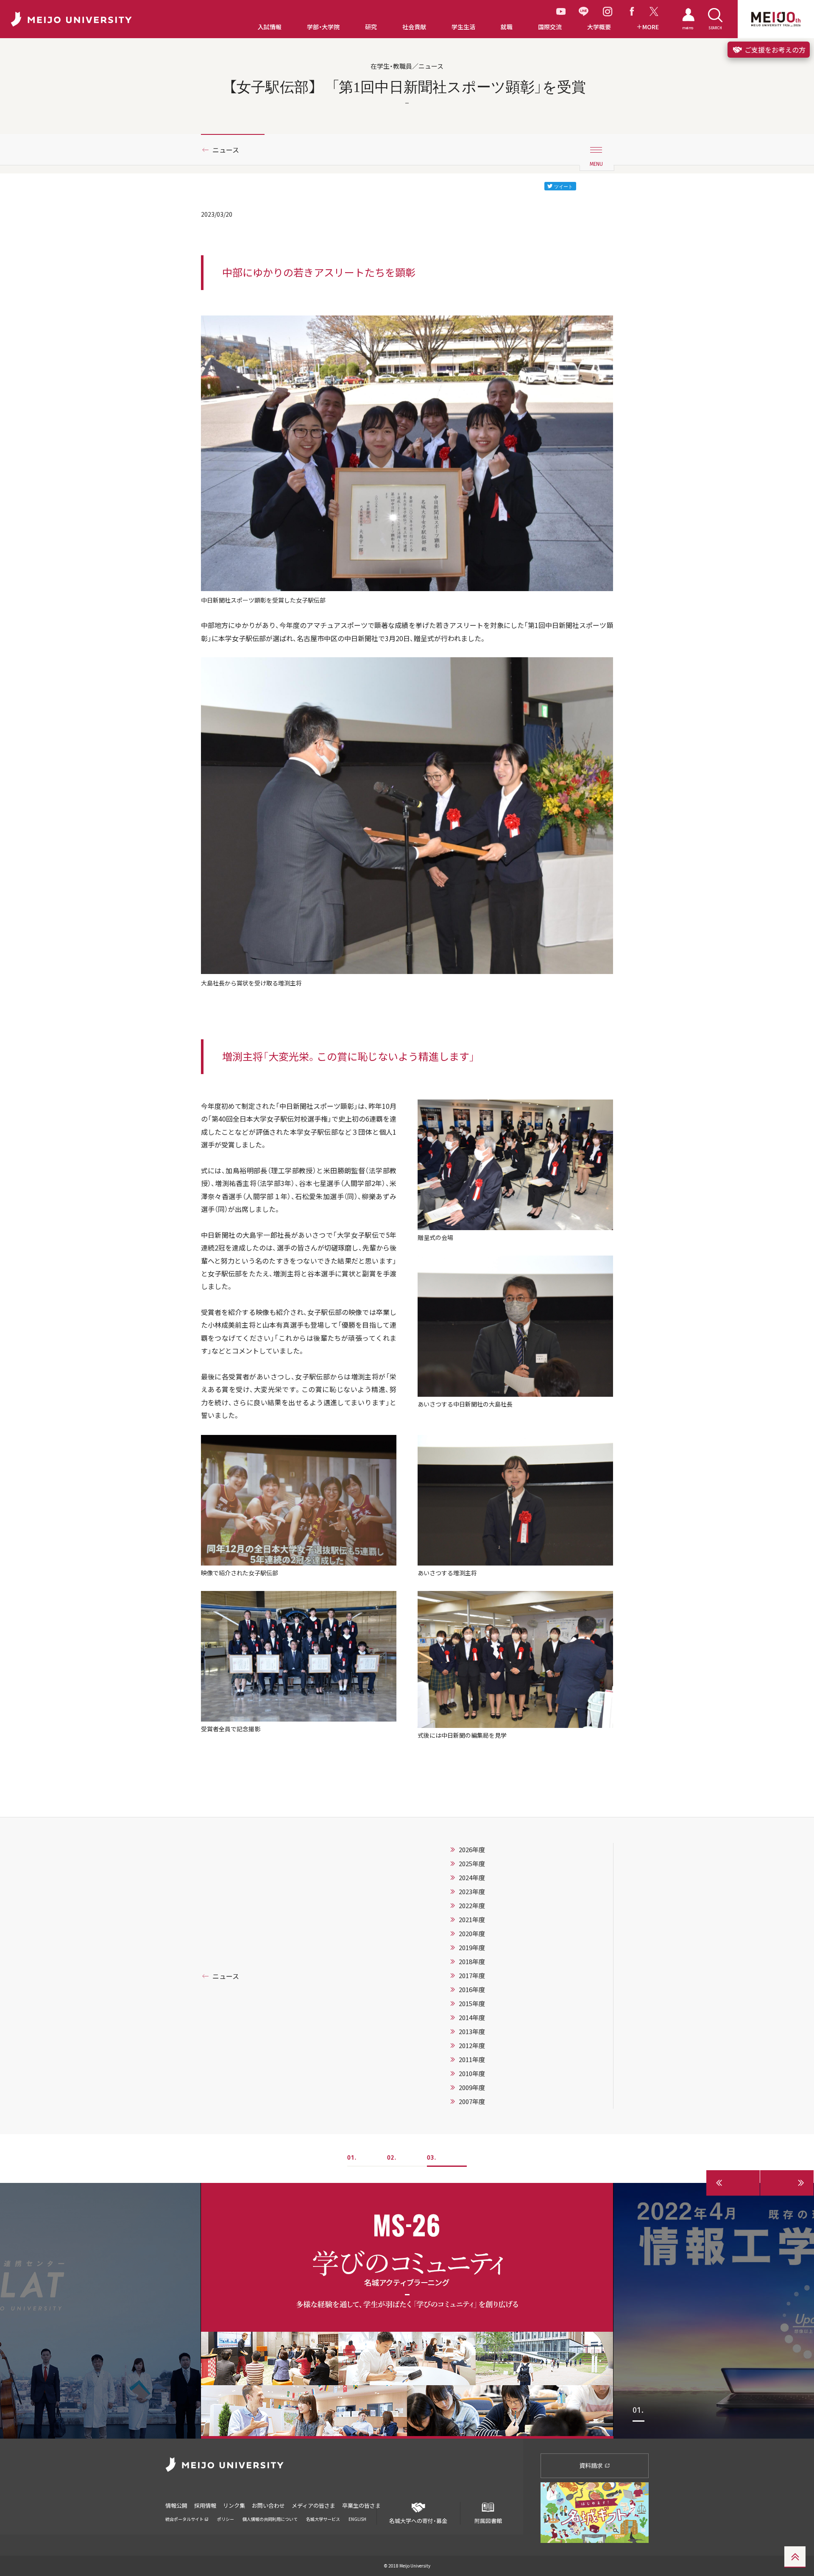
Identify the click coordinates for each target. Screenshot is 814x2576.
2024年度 (472, 1878)
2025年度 (472, 1864)
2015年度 (472, 2004)
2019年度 (472, 1948)
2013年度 (472, 2032)
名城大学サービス (323, 2519)
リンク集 (234, 2505)
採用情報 (205, 2505)
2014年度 (472, 2018)
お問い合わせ (268, 2505)
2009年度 (472, 2088)
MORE (651, 27)
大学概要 (599, 27)
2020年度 (472, 1934)
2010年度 (472, 2074)
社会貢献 (414, 27)
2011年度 (472, 2060)
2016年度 (472, 1990)
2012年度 (472, 2046)
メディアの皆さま (314, 2505)
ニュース (226, 150)
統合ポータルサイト (185, 2519)
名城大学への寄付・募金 (418, 2520)
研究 (371, 27)
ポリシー (226, 2519)
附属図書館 (488, 2520)
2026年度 (472, 1850)
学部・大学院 (323, 27)
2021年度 (472, 1920)
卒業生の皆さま (361, 2505)
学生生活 (463, 27)
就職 (507, 27)
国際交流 (550, 27)
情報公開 (176, 2505)
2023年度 (472, 1892)
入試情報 (270, 27)
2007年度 (472, 2102)
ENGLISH (357, 2519)
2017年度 (472, 1976)
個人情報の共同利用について (270, 2519)
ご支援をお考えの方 (774, 50)
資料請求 (592, 2465)
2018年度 (472, 1962)
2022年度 (472, 1906)
